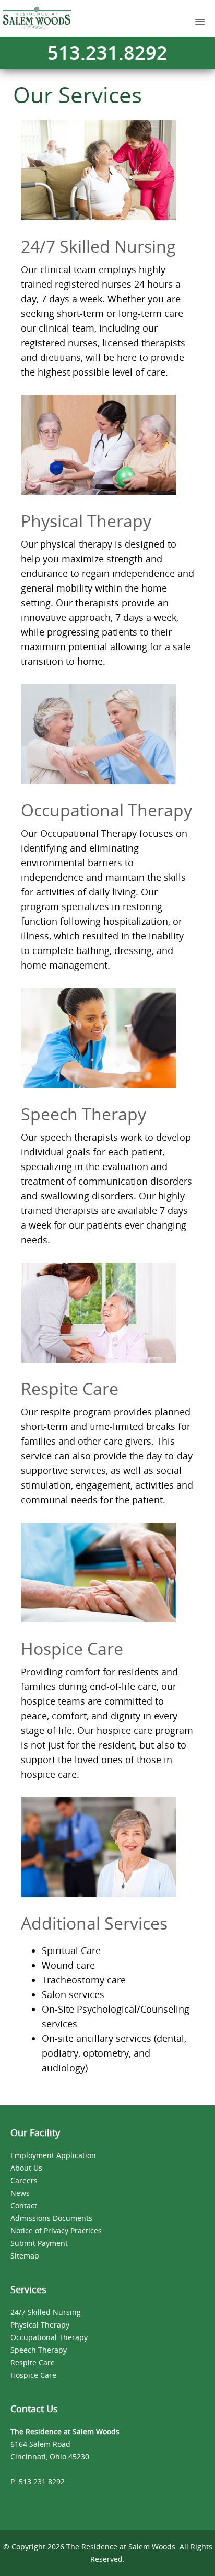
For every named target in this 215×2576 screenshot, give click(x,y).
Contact (24, 2205)
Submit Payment (39, 2243)
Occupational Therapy (49, 2337)
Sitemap (25, 2256)
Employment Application (53, 2155)
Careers (24, 2180)
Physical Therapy (40, 2325)
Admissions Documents (51, 2218)
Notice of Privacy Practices (56, 2231)
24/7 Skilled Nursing (46, 2312)
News (20, 2193)
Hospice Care (33, 2375)
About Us (26, 2168)
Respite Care (33, 2362)
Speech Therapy (39, 2350)
